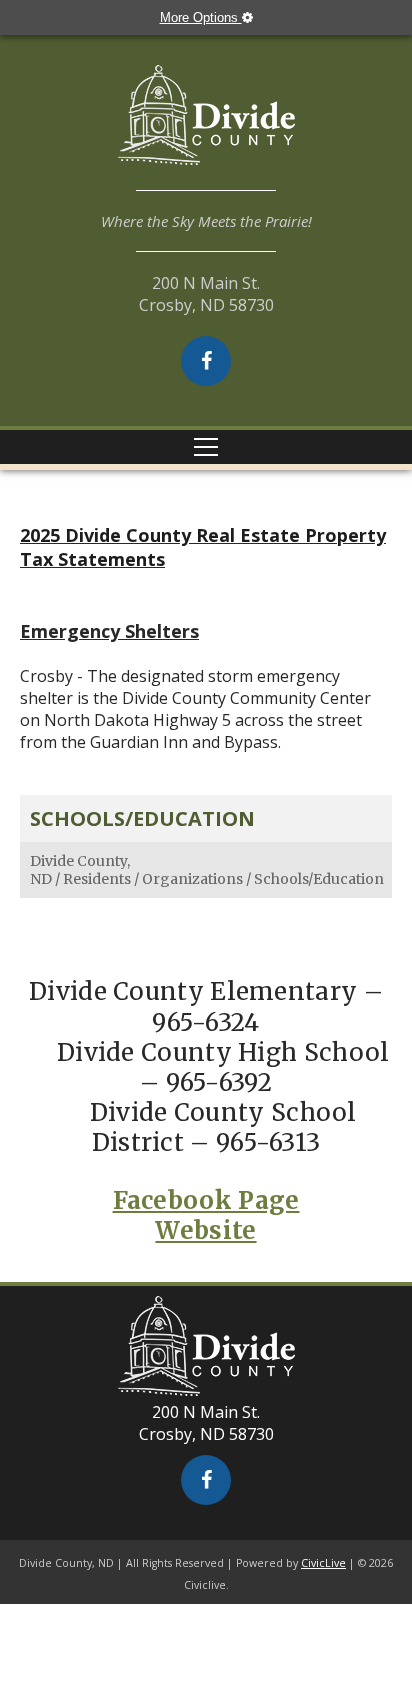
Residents (97, 879)
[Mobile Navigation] (206, 447)
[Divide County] (206, 128)
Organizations (192, 879)
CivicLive (323, 1563)
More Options (201, 17)
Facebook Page (206, 1200)
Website (205, 1230)
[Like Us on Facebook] (206, 361)
